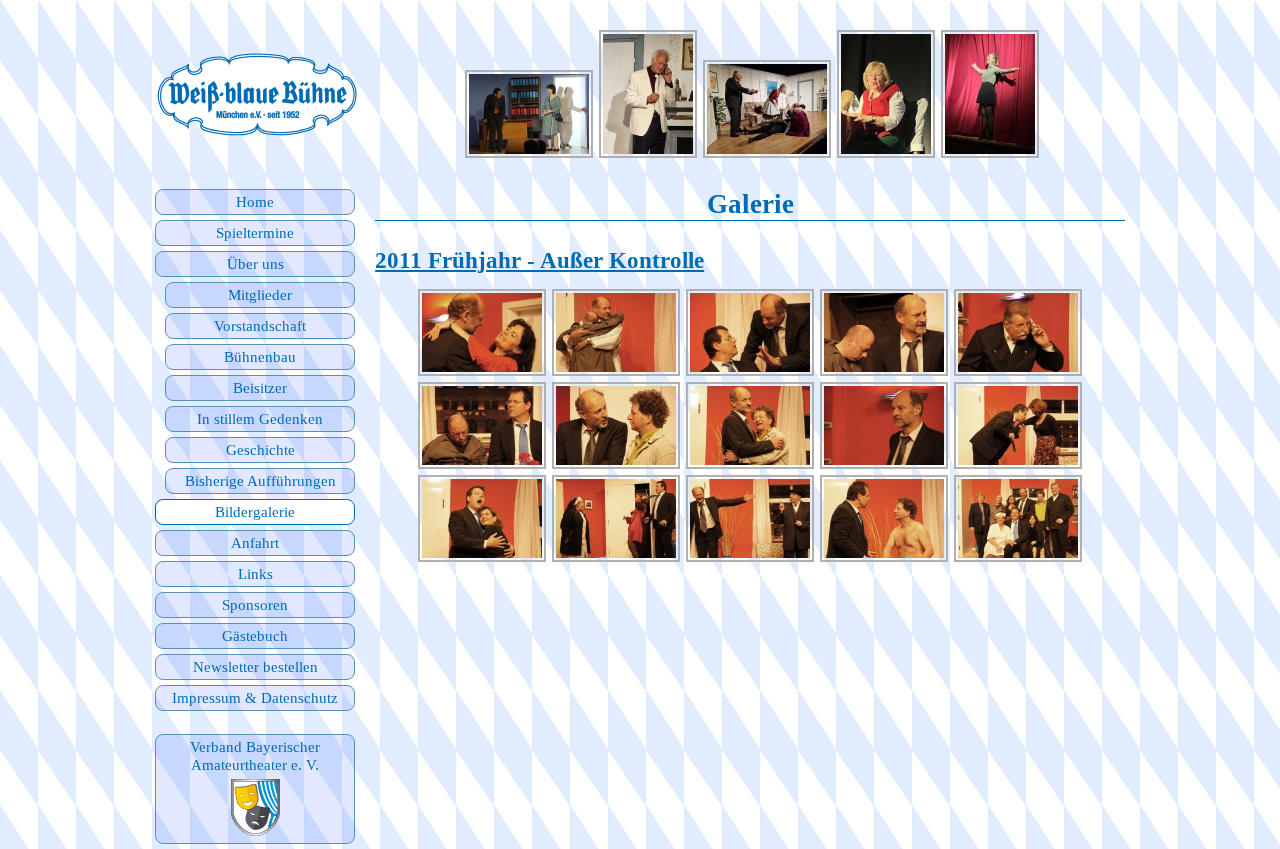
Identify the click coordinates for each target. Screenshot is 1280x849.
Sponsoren (255, 604)
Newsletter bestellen (255, 666)
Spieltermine (255, 232)
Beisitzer (260, 387)
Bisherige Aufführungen (260, 480)
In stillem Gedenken (260, 418)
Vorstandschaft (260, 325)
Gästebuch (255, 635)
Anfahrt (255, 542)
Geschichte (260, 449)
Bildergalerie (255, 511)
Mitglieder (260, 294)
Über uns (255, 263)
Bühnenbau (260, 356)
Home (255, 201)
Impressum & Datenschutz (255, 697)
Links (255, 573)
